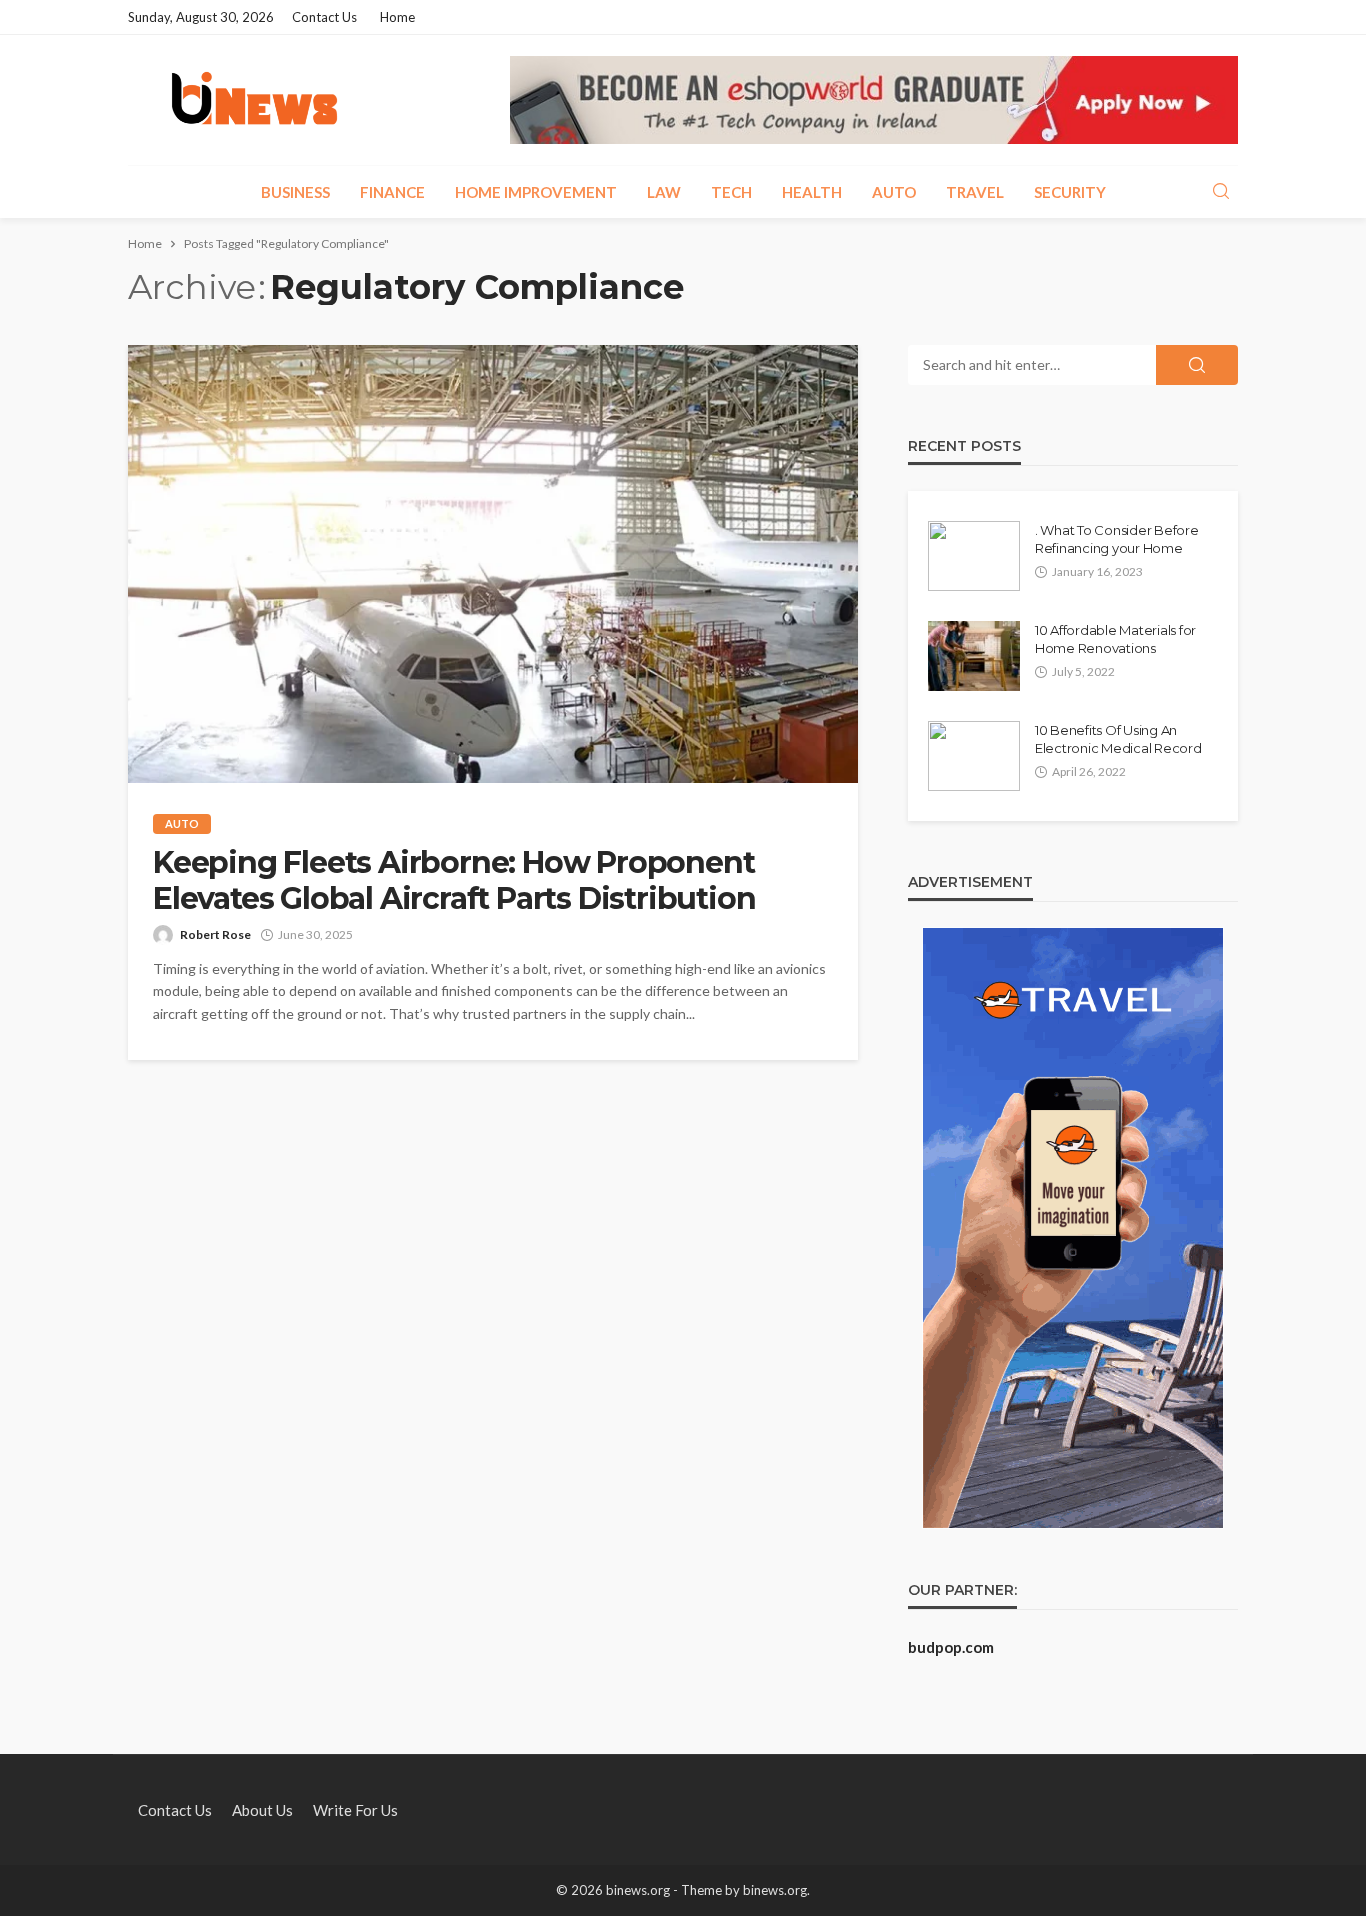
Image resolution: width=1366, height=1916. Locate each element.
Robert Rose (215, 934)
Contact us (324, 17)
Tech (731, 192)
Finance (392, 192)
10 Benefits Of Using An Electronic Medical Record (1118, 739)
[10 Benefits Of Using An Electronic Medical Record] (974, 756)
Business (295, 192)
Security (1070, 192)
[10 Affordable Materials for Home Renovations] (974, 656)
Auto (894, 192)
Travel (975, 192)
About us (262, 1810)
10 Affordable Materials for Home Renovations (1115, 639)
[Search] (1221, 192)
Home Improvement (536, 192)
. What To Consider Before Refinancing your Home (1117, 539)
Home (397, 17)
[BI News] (254, 100)
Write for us (355, 1810)
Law (664, 192)
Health (812, 192)
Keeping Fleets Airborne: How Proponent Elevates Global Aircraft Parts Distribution (454, 881)
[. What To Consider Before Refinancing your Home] (974, 556)
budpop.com (951, 1647)
